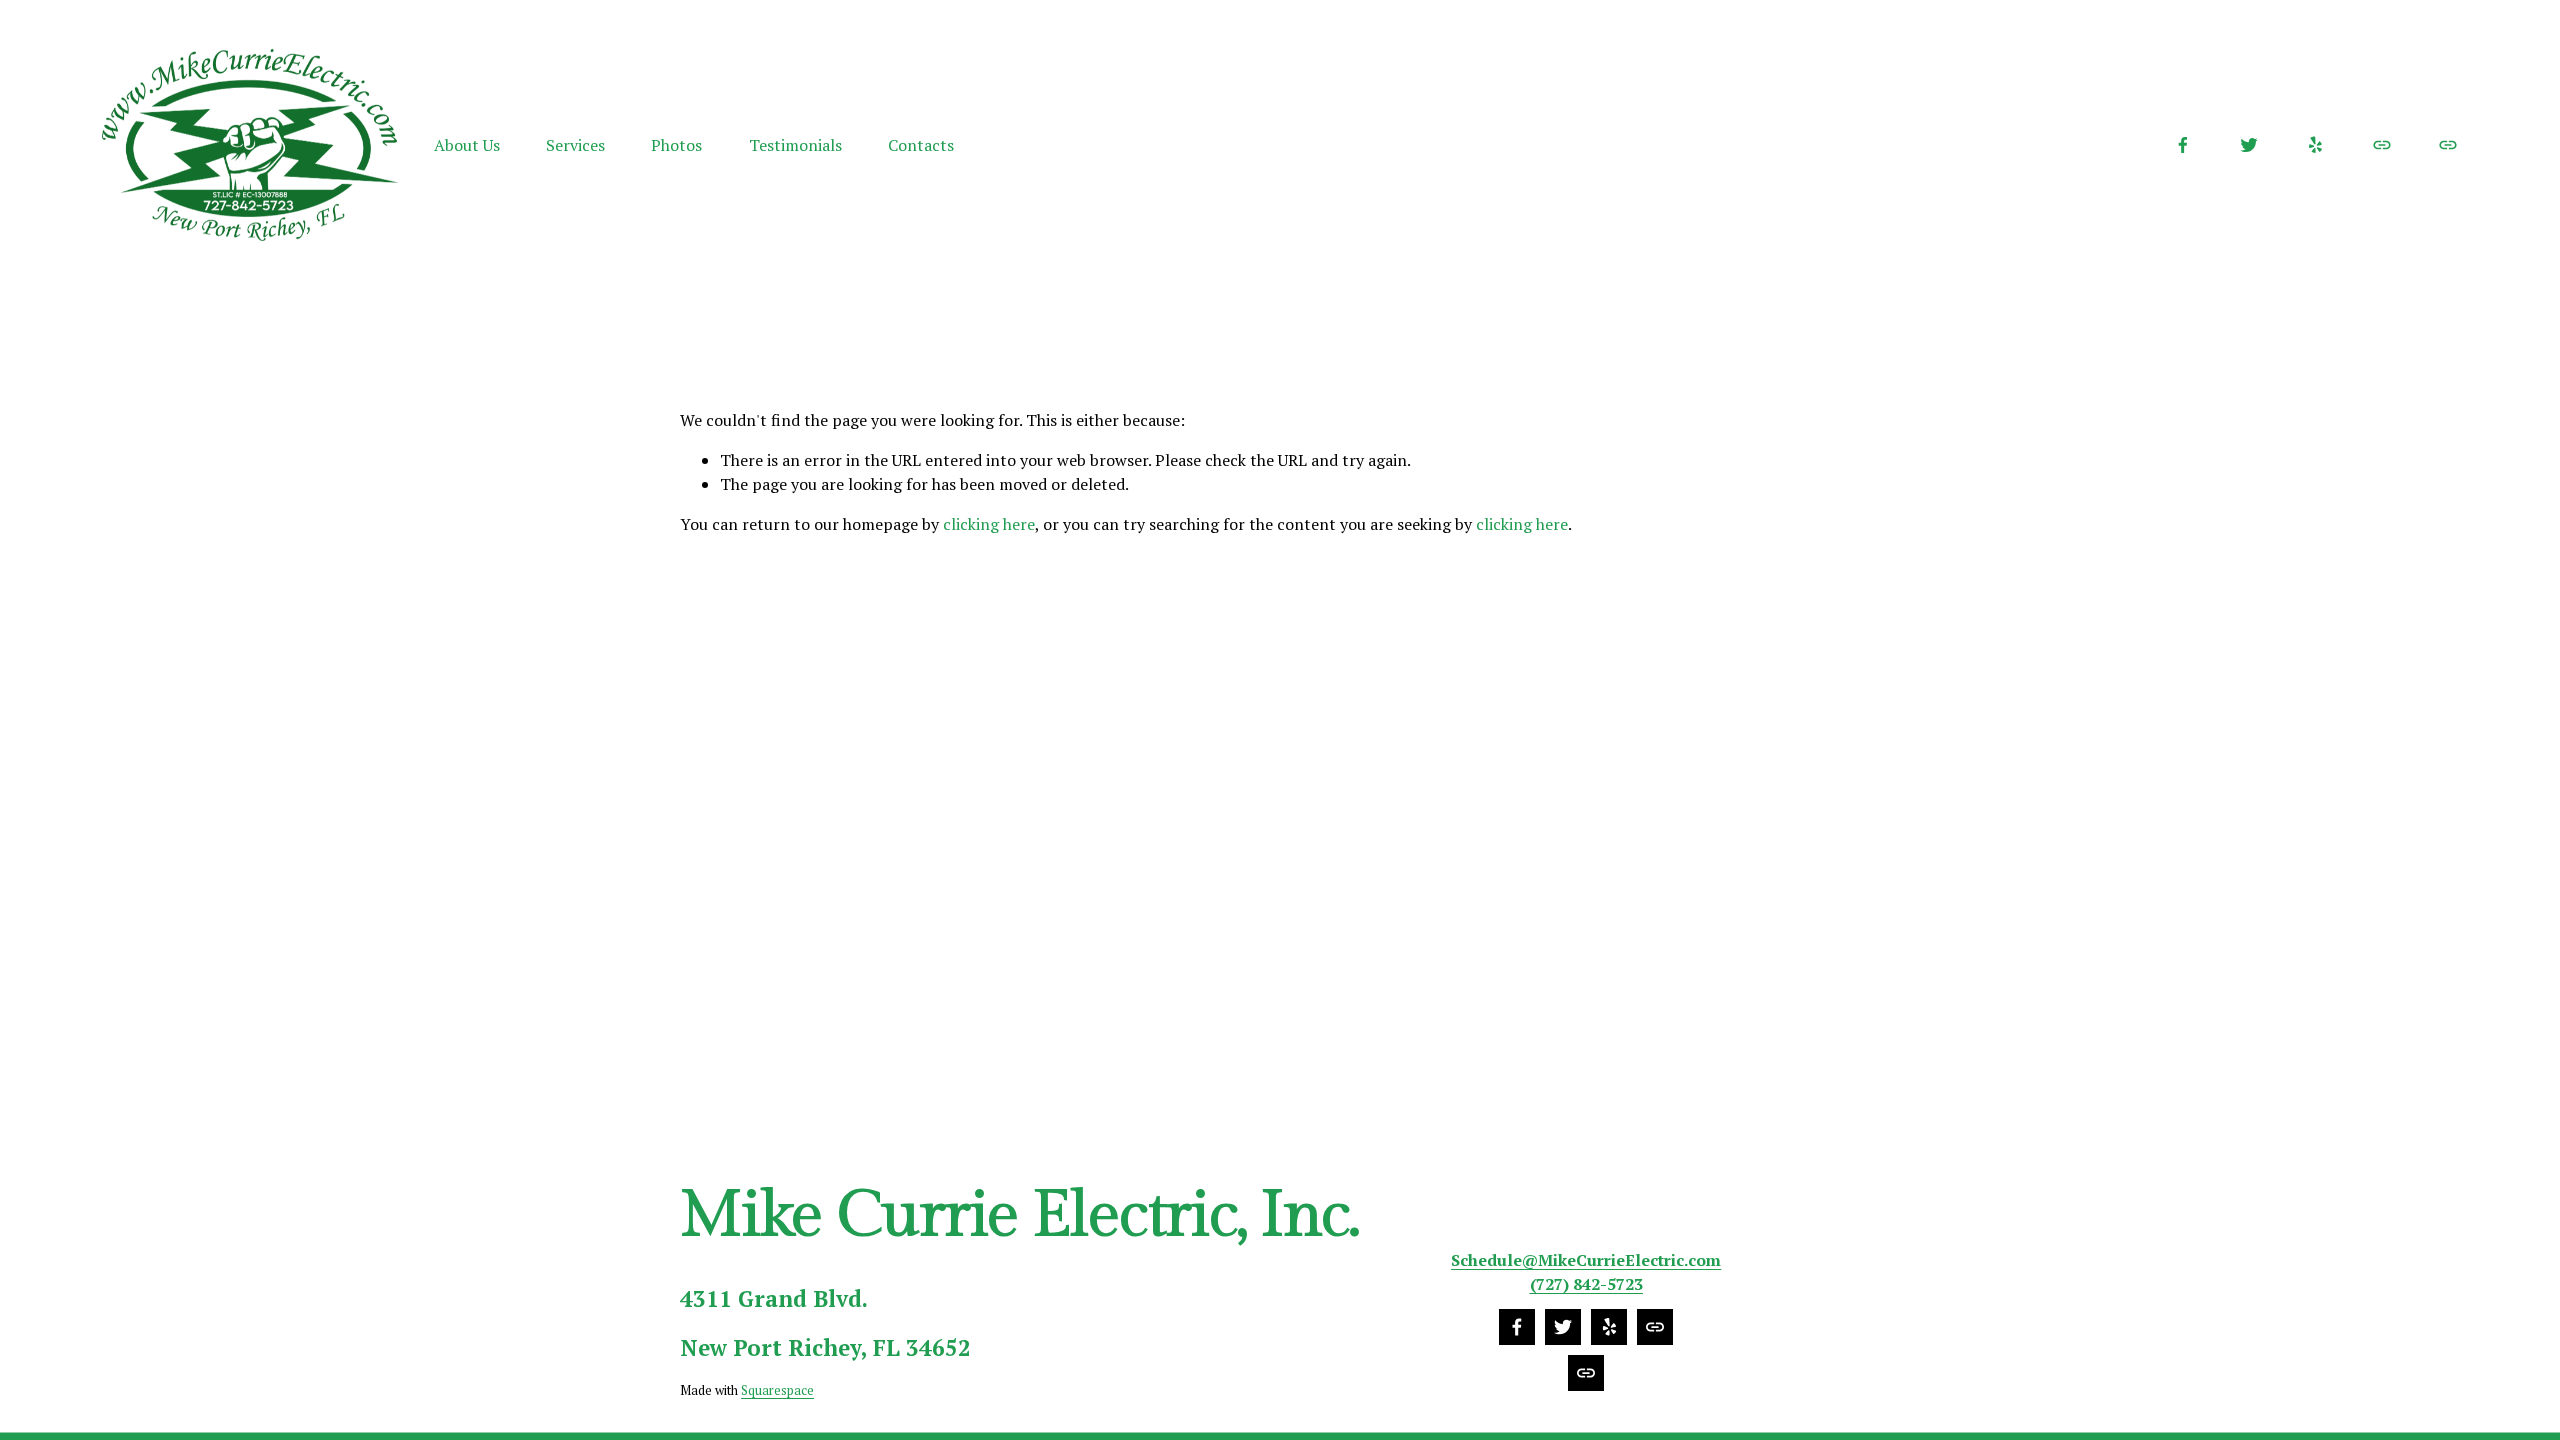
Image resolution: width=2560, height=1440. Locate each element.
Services (575, 145)
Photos (676, 145)
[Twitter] (2249, 145)
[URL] (2382, 145)
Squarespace (777, 1390)
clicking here (989, 524)
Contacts (921, 145)
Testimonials (795, 145)
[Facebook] (2183, 145)
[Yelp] (2315, 145)
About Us (467, 145)
